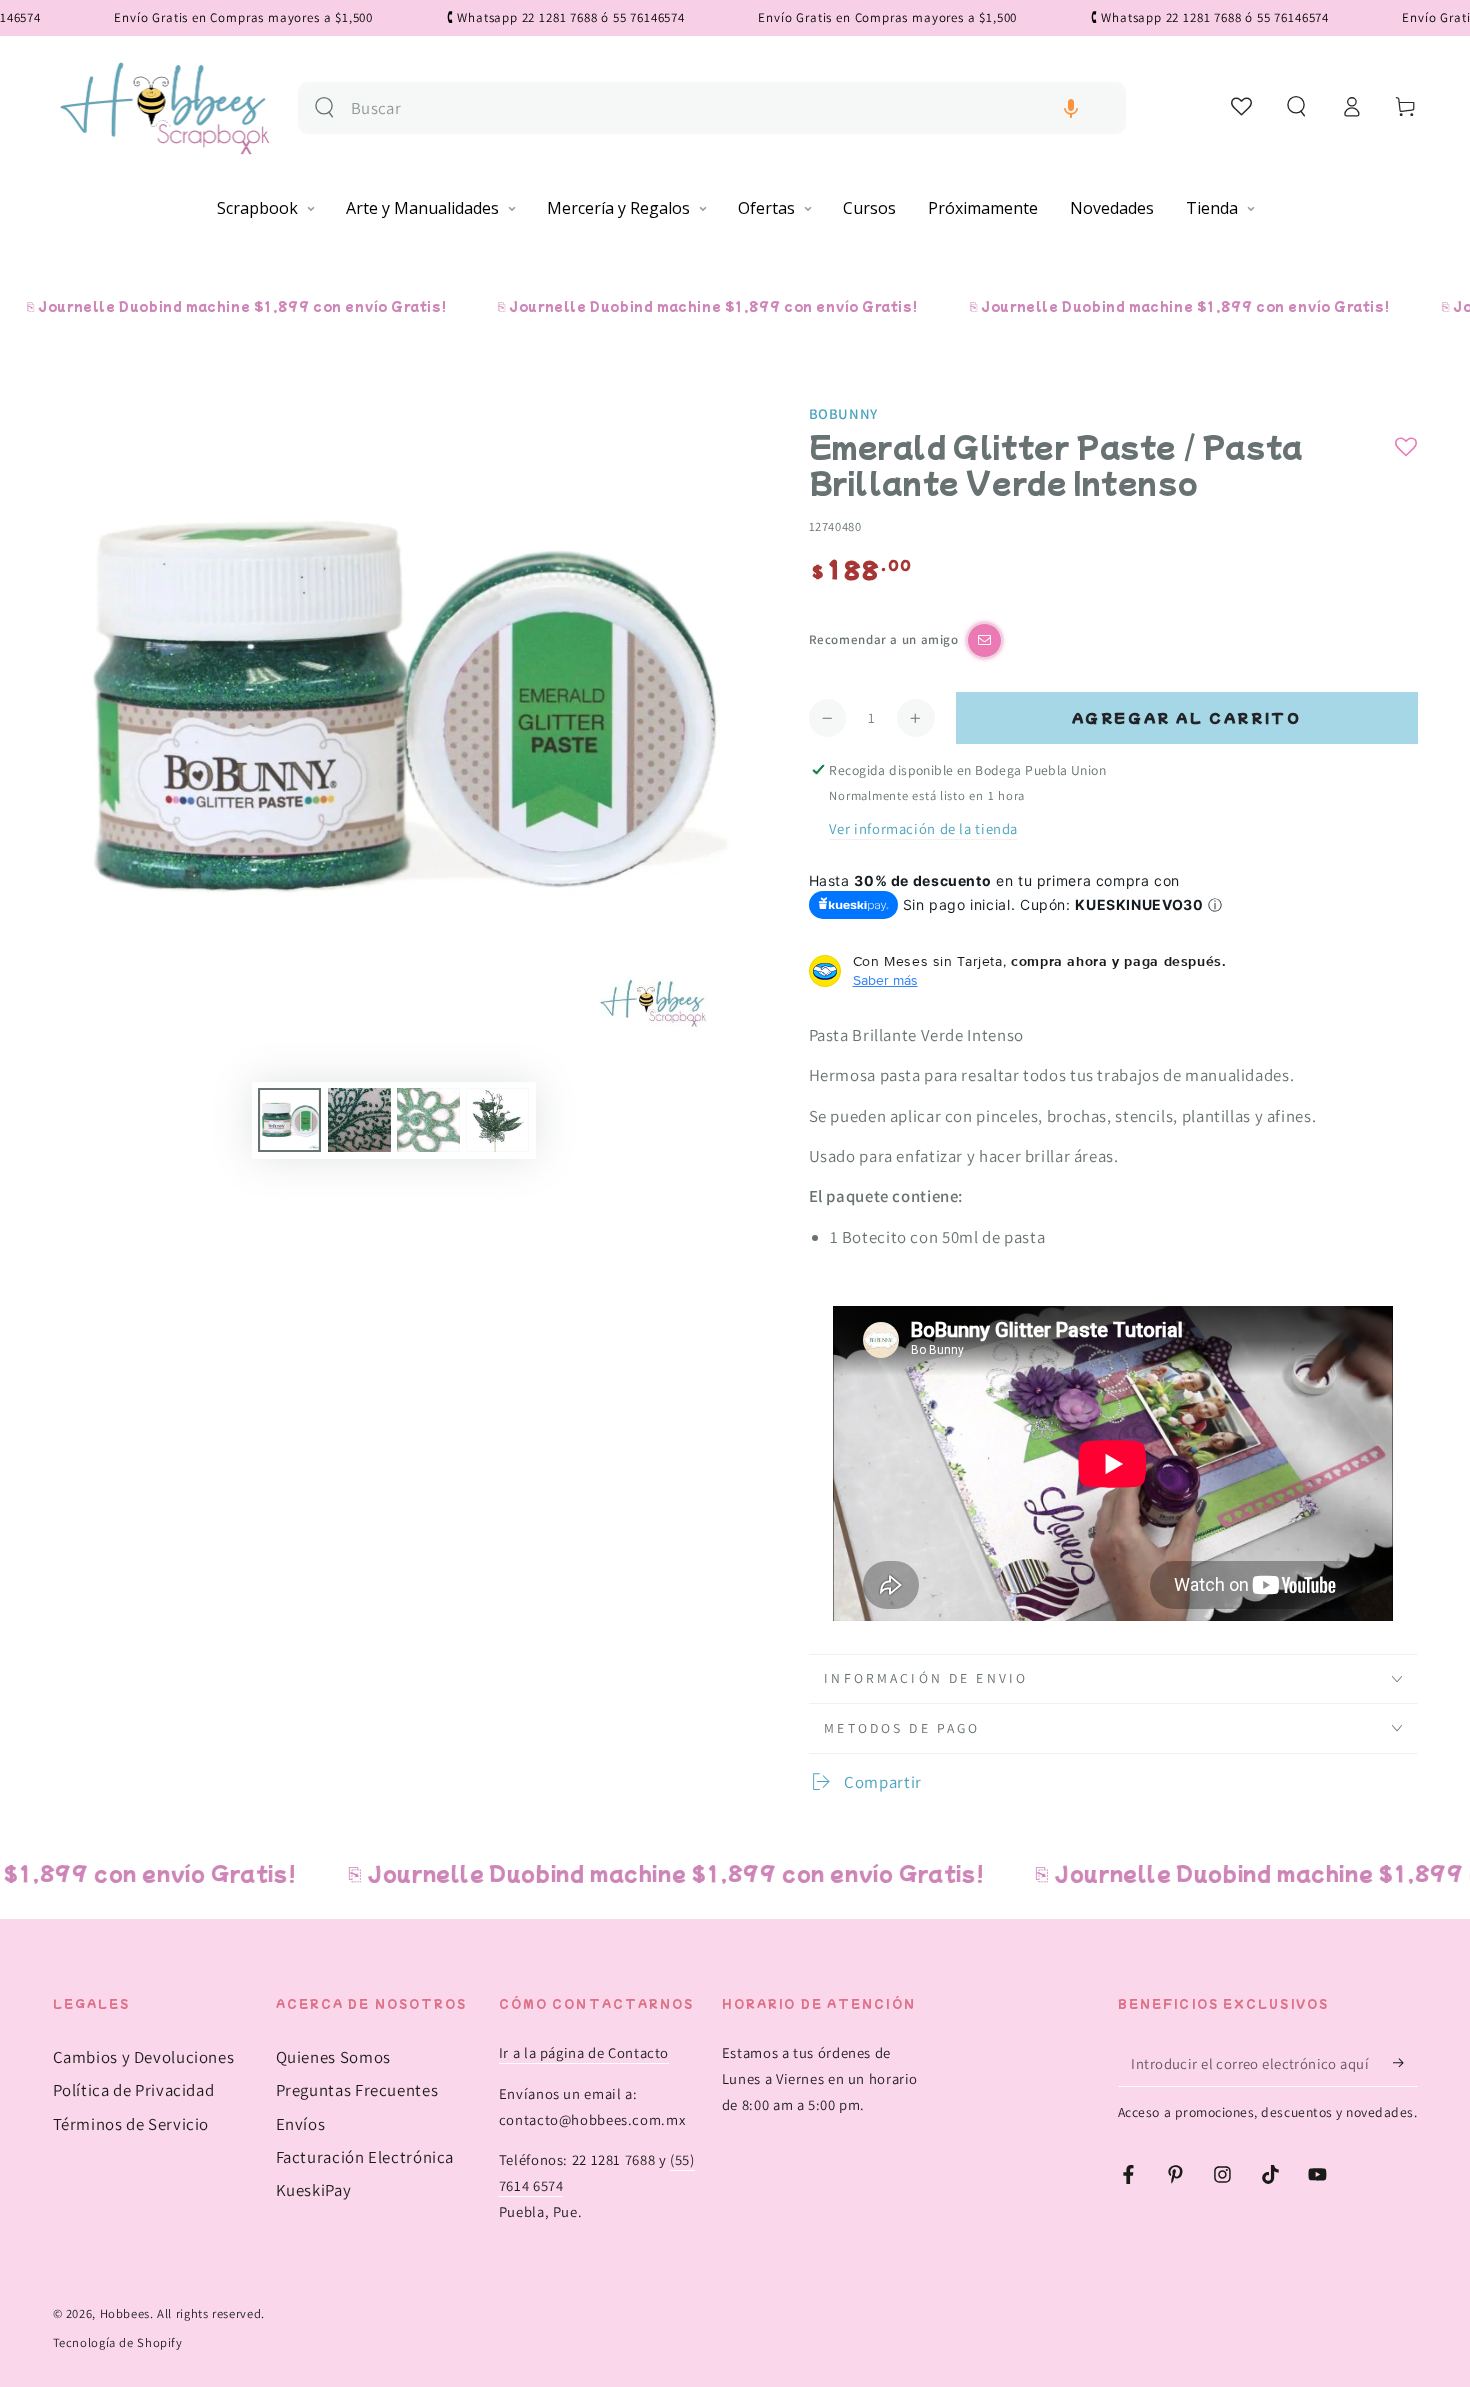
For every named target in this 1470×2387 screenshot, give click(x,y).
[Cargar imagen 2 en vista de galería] (359, 1120)
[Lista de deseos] (1242, 106)
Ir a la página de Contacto (584, 2052)
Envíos (301, 2124)
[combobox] (730, 108)
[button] (1071, 108)
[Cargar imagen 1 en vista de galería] (289, 1120)
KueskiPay (314, 2190)
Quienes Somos (333, 2057)
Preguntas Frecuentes (357, 2090)
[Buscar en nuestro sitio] (324, 107)
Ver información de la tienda (923, 828)
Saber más (885, 980)
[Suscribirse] (1405, 2063)
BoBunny (843, 413)
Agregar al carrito (1187, 717)
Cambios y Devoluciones (144, 2057)
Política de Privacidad (134, 2090)
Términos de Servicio (131, 2124)
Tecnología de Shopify (118, 2342)
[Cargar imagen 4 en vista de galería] (497, 1120)
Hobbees (125, 2313)
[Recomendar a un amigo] (984, 640)
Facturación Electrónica (365, 2157)
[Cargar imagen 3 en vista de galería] (428, 1120)
